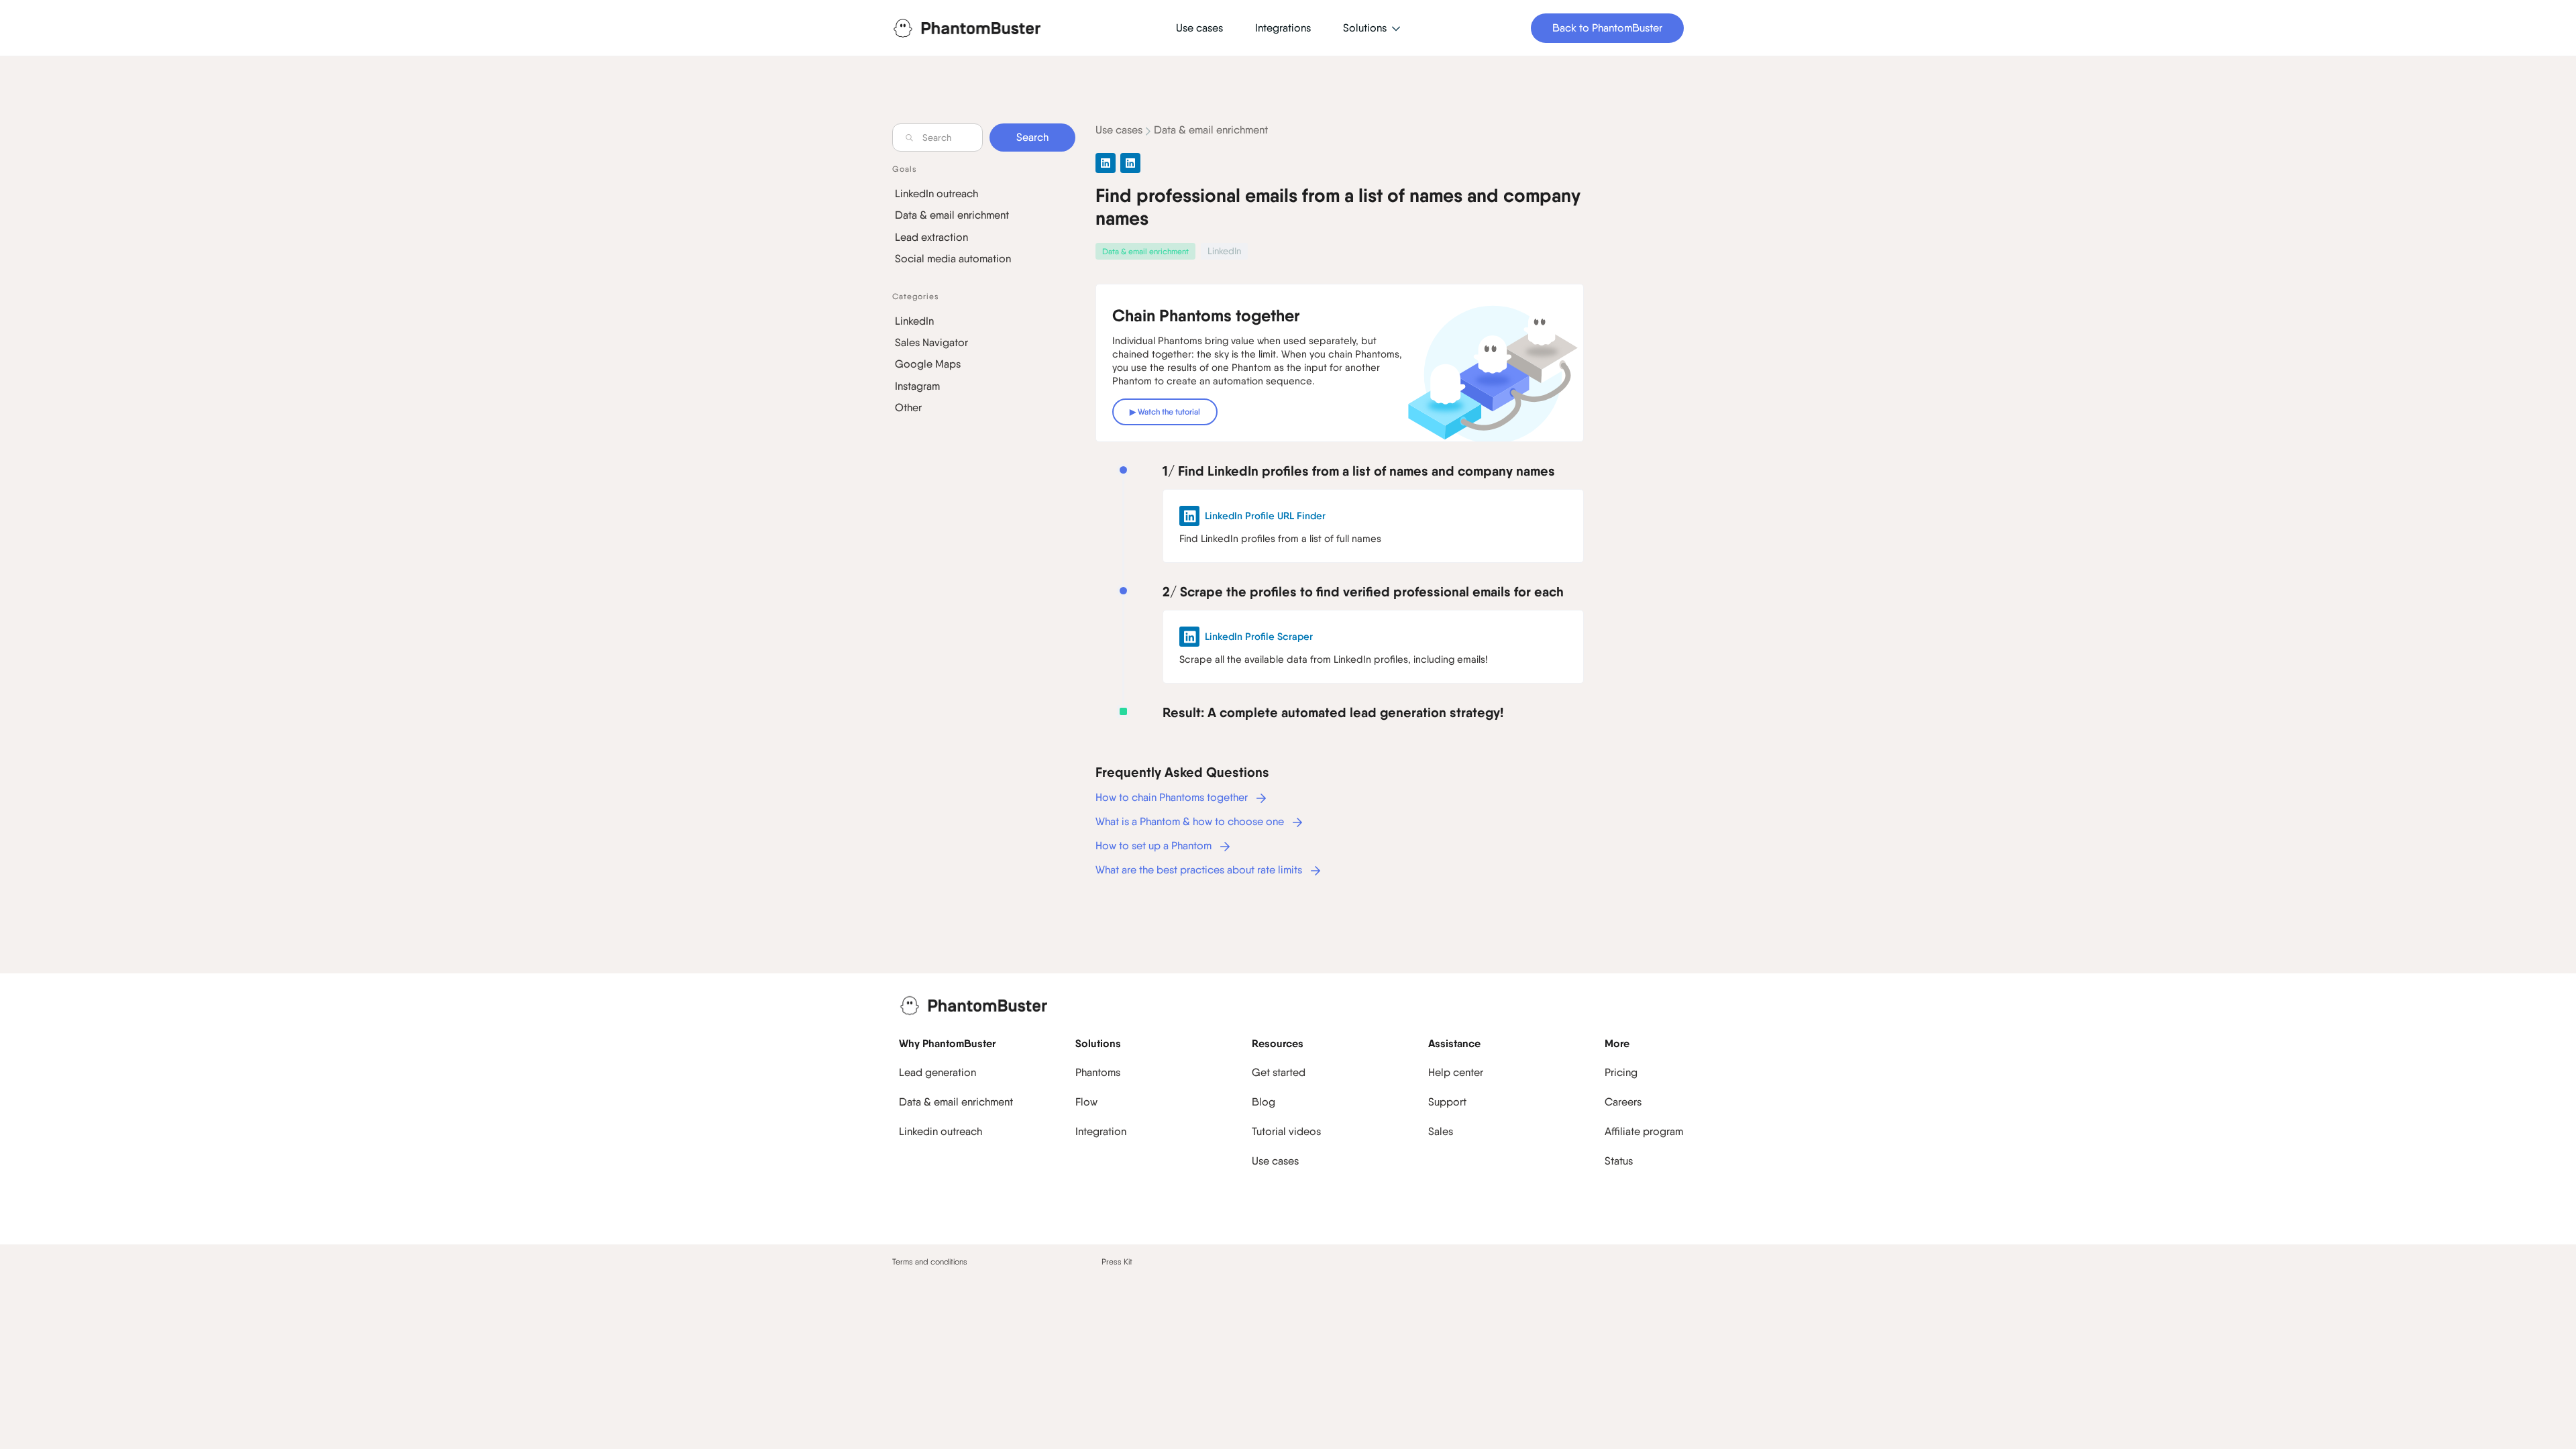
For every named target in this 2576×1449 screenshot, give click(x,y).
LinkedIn (914, 321)
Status (1619, 1161)
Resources (1278, 1043)
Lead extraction (931, 237)
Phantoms (1098, 1072)
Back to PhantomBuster (1607, 28)
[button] (1372, 29)
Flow (1086, 1102)
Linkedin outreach (941, 1131)
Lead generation (937, 1072)
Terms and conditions (930, 1262)
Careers (1623, 1102)
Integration (1101, 1131)
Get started (1279, 1072)
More (1617, 1043)
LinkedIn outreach (936, 194)
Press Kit (1117, 1262)
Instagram (917, 386)
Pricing (1621, 1072)
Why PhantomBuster (947, 1043)
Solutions (1098, 1043)
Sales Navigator (931, 342)
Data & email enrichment (952, 215)
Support (1447, 1102)
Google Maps (928, 364)
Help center (1456, 1072)
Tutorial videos (1286, 1131)
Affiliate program (1644, 1131)
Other (908, 408)
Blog (1264, 1102)
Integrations (1283, 28)
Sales (1441, 1131)
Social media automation (953, 259)
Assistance (1454, 1043)
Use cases (1119, 130)
